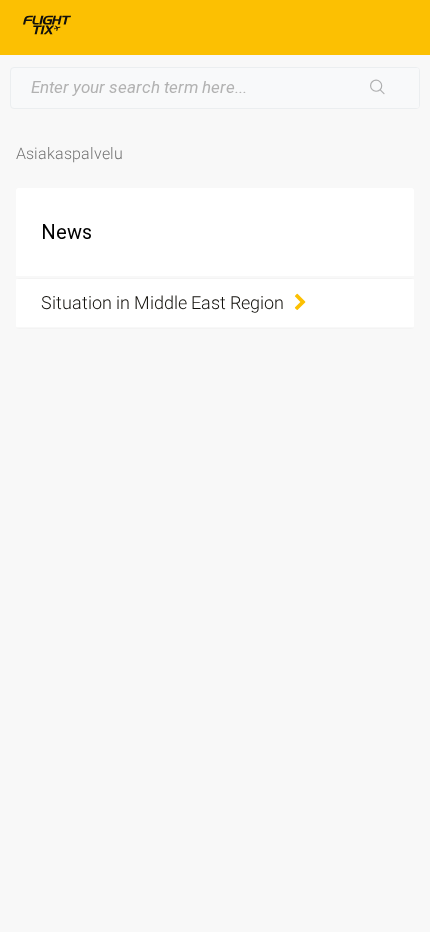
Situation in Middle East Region (162, 302)
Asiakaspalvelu (69, 153)
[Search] (378, 88)
